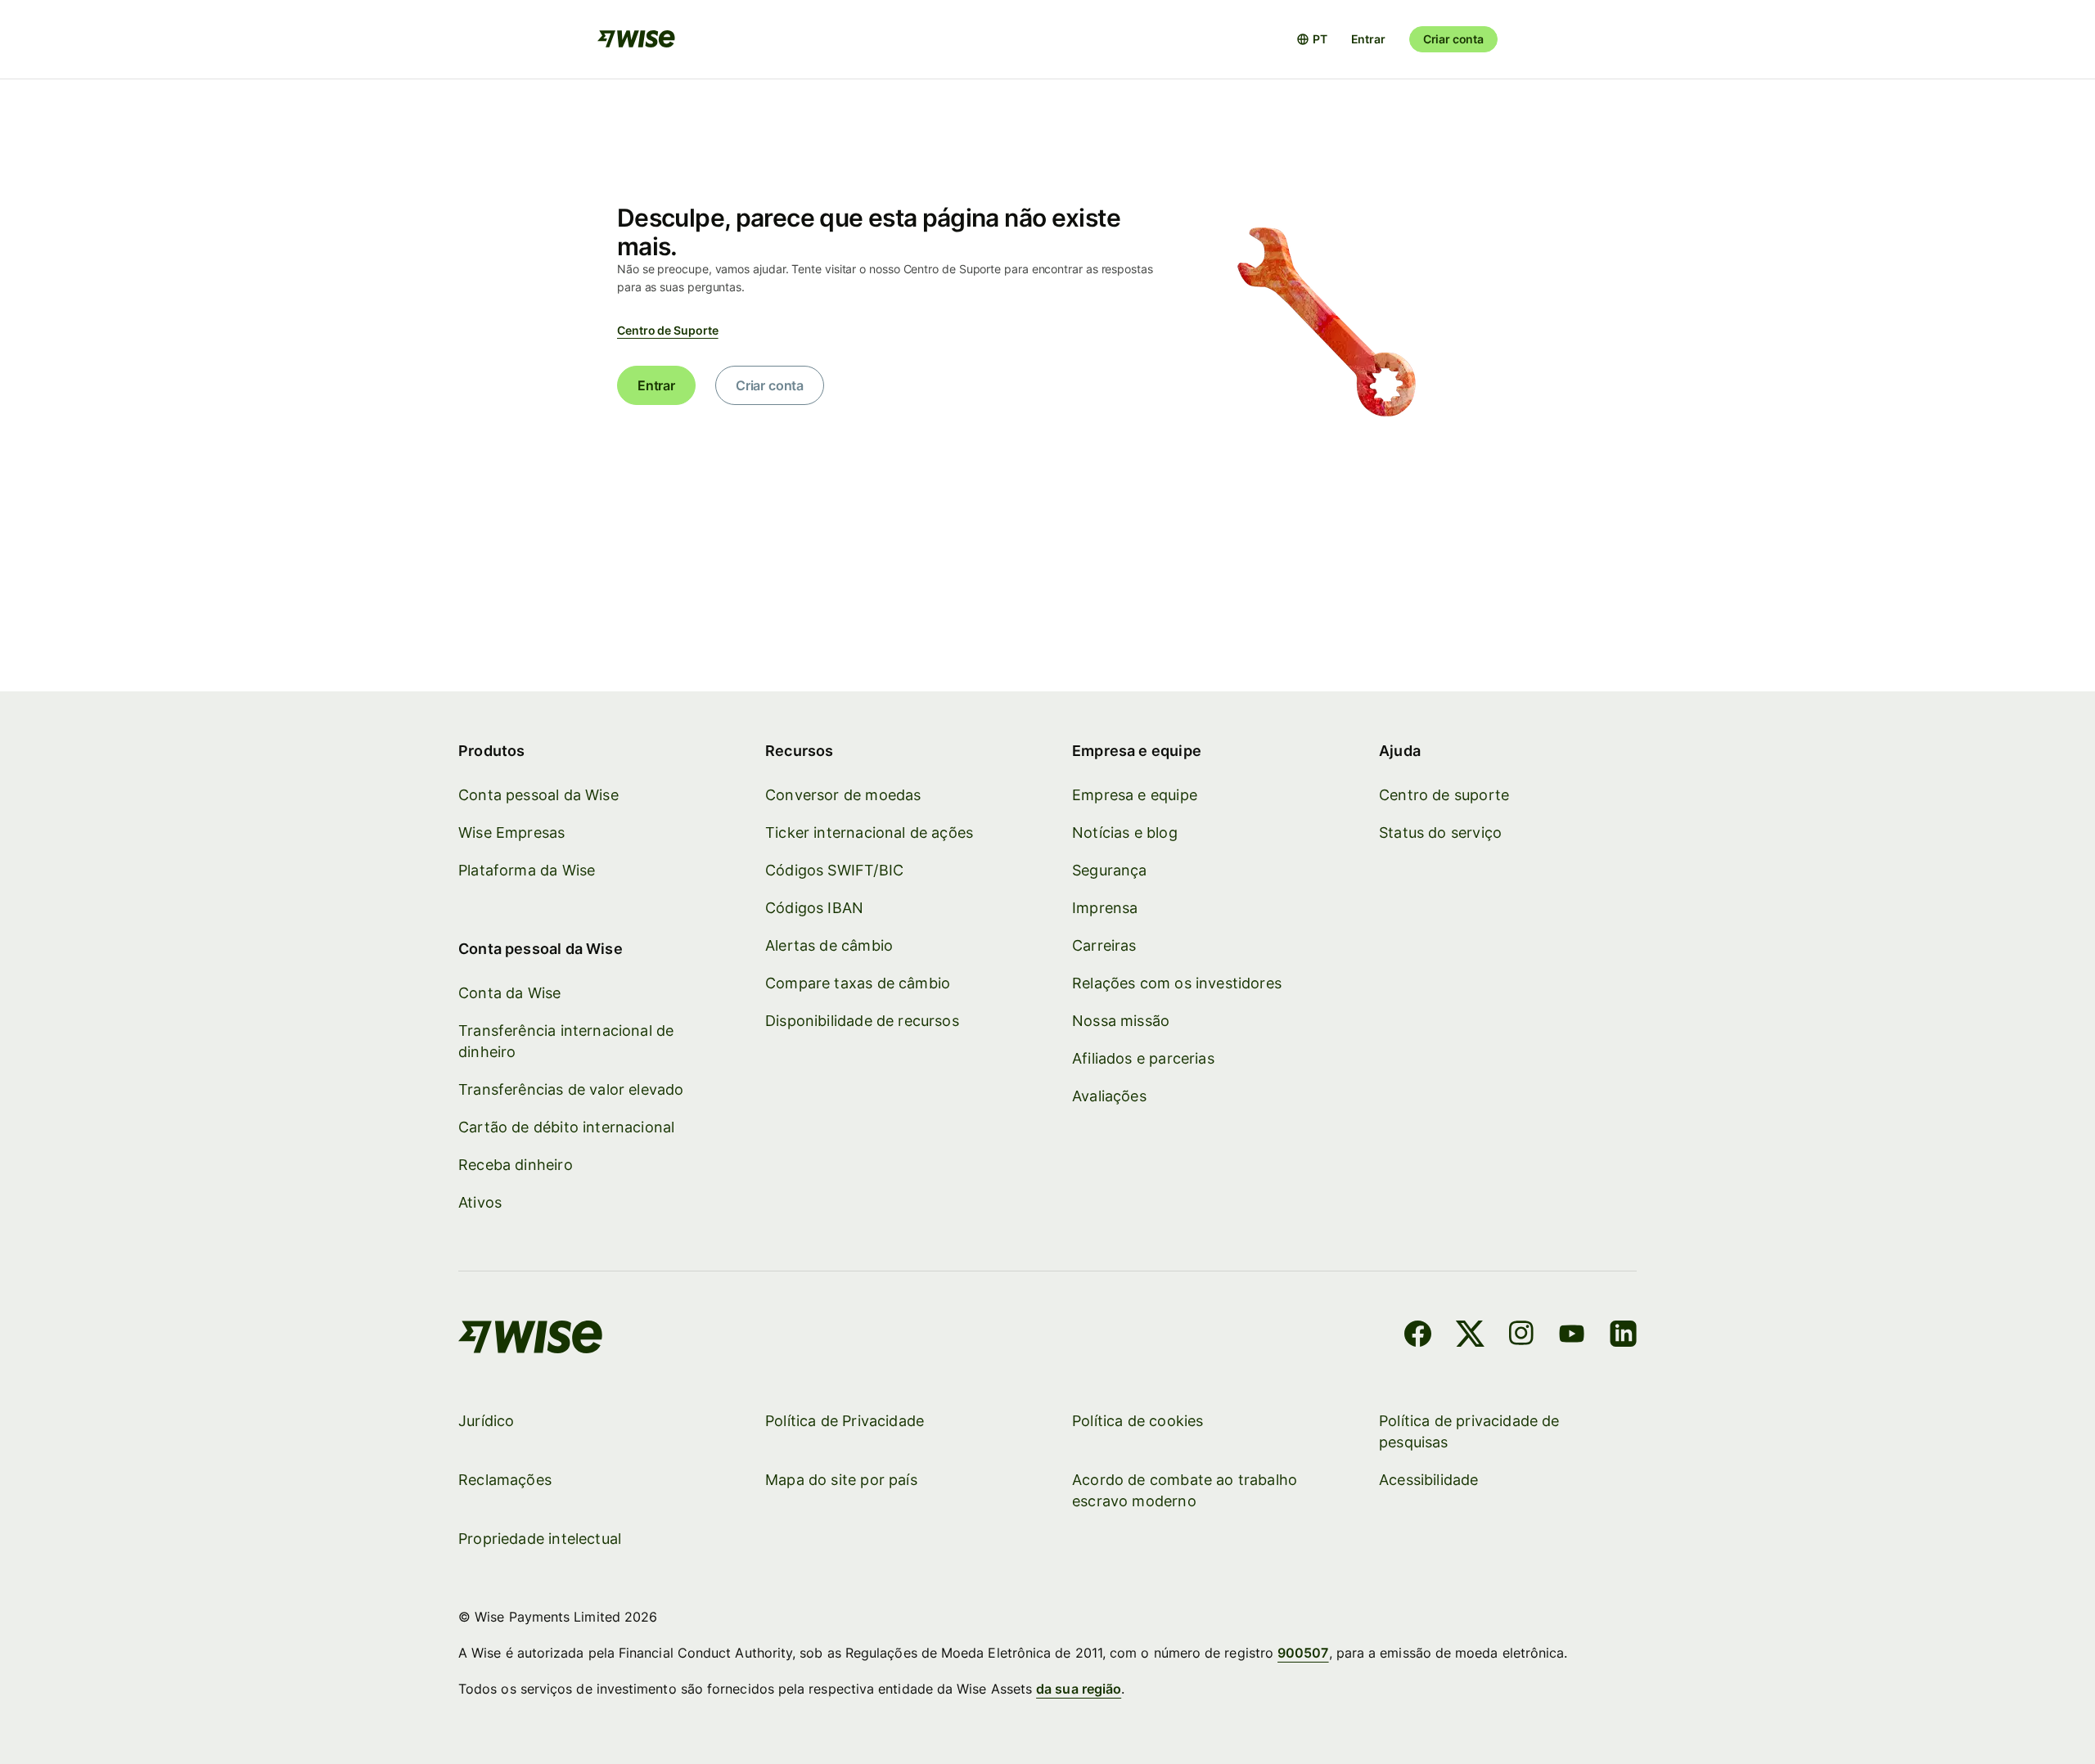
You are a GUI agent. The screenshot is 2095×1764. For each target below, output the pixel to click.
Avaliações (1109, 1096)
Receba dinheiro (516, 1165)
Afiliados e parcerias (1143, 1058)
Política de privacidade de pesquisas (1469, 1431)
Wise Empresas (511, 832)
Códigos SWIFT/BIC (834, 870)
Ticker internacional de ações (869, 832)
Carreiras (1104, 945)
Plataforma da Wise (527, 870)
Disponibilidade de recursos (862, 1021)
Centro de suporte (1444, 795)
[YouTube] (1572, 1336)
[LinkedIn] (1623, 1336)
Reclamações (505, 1480)
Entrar (1368, 39)
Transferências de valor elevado (571, 1089)
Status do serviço (1440, 832)
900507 (1303, 1653)
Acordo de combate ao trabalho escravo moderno (1185, 1490)
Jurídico (486, 1421)
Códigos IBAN (814, 908)
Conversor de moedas (843, 795)
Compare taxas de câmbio (858, 983)
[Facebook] (1418, 1336)
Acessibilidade (1429, 1480)
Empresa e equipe (1135, 795)
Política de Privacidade (845, 1421)
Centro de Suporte (668, 330)
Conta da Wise (509, 993)
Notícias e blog (1125, 832)
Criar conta (1453, 39)
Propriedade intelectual (540, 1539)
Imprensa (1105, 908)
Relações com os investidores (1177, 983)
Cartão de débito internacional (566, 1127)
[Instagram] (1521, 1336)
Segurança (1110, 870)
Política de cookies (1138, 1421)
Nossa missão (1121, 1021)
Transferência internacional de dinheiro (566, 1041)
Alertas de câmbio (829, 945)
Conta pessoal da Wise (538, 795)
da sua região (1079, 1689)
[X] (1470, 1336)
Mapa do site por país (841, 1480)
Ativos (480, 1202)
